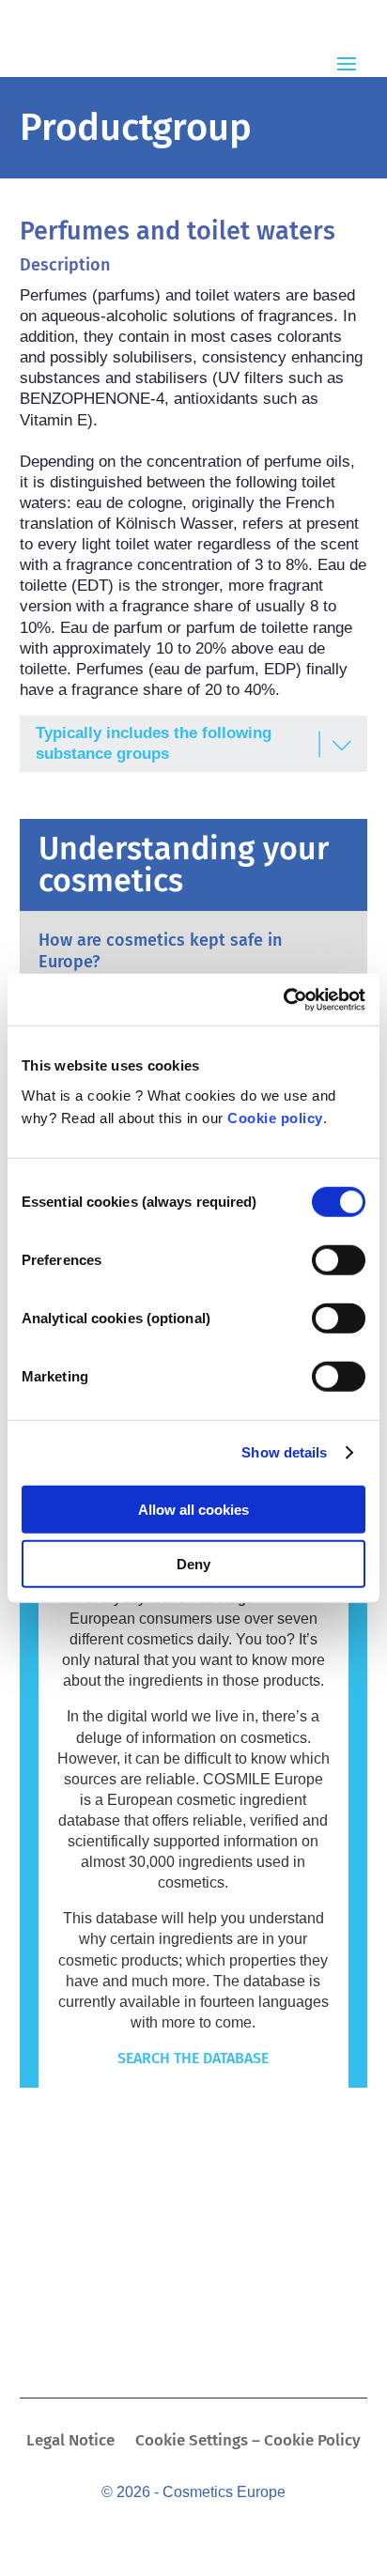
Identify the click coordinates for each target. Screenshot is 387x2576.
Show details (284, 1452)
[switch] (339, 1259)
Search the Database (193, 2058)
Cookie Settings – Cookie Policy (248, 2442)
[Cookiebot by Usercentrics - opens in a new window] (283, 999)
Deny (193, 1564)
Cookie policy (275, 1117)
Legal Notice (70, 2442)
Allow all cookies (193, 1509)
